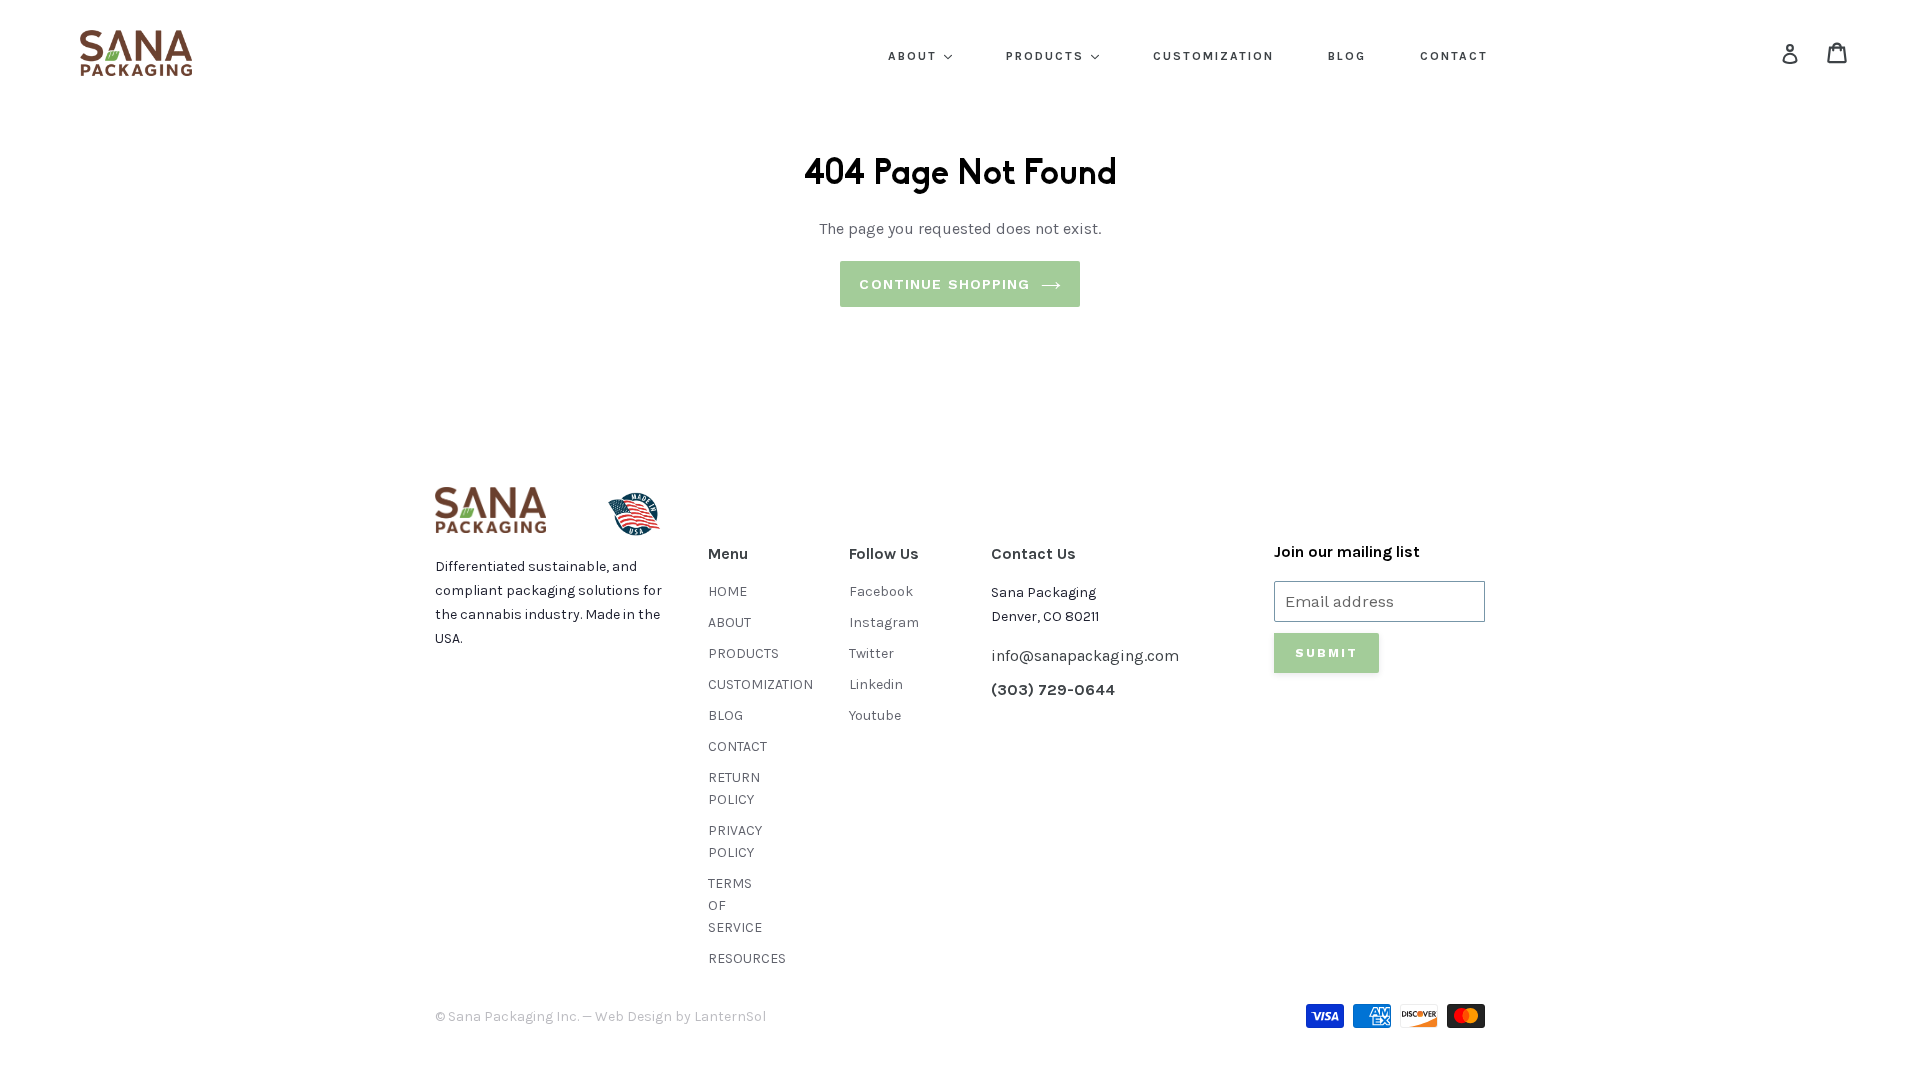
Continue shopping (944, 284)
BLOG (1347, 56)
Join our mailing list (1347, 551)
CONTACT (1454, 56)
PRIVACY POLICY (735, 841)
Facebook (881, 591)
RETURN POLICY (734, 788)
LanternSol (730, 1016)
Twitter (871, 653)
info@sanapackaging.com (1085, 655)
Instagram (884, 622)
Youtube (875, 715)
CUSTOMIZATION (1213, 56)
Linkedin (876, 684)
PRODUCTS (1047, 56)
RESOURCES (747, 958)
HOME (727, 591)
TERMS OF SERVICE (735, 905)
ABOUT (915, 56)
